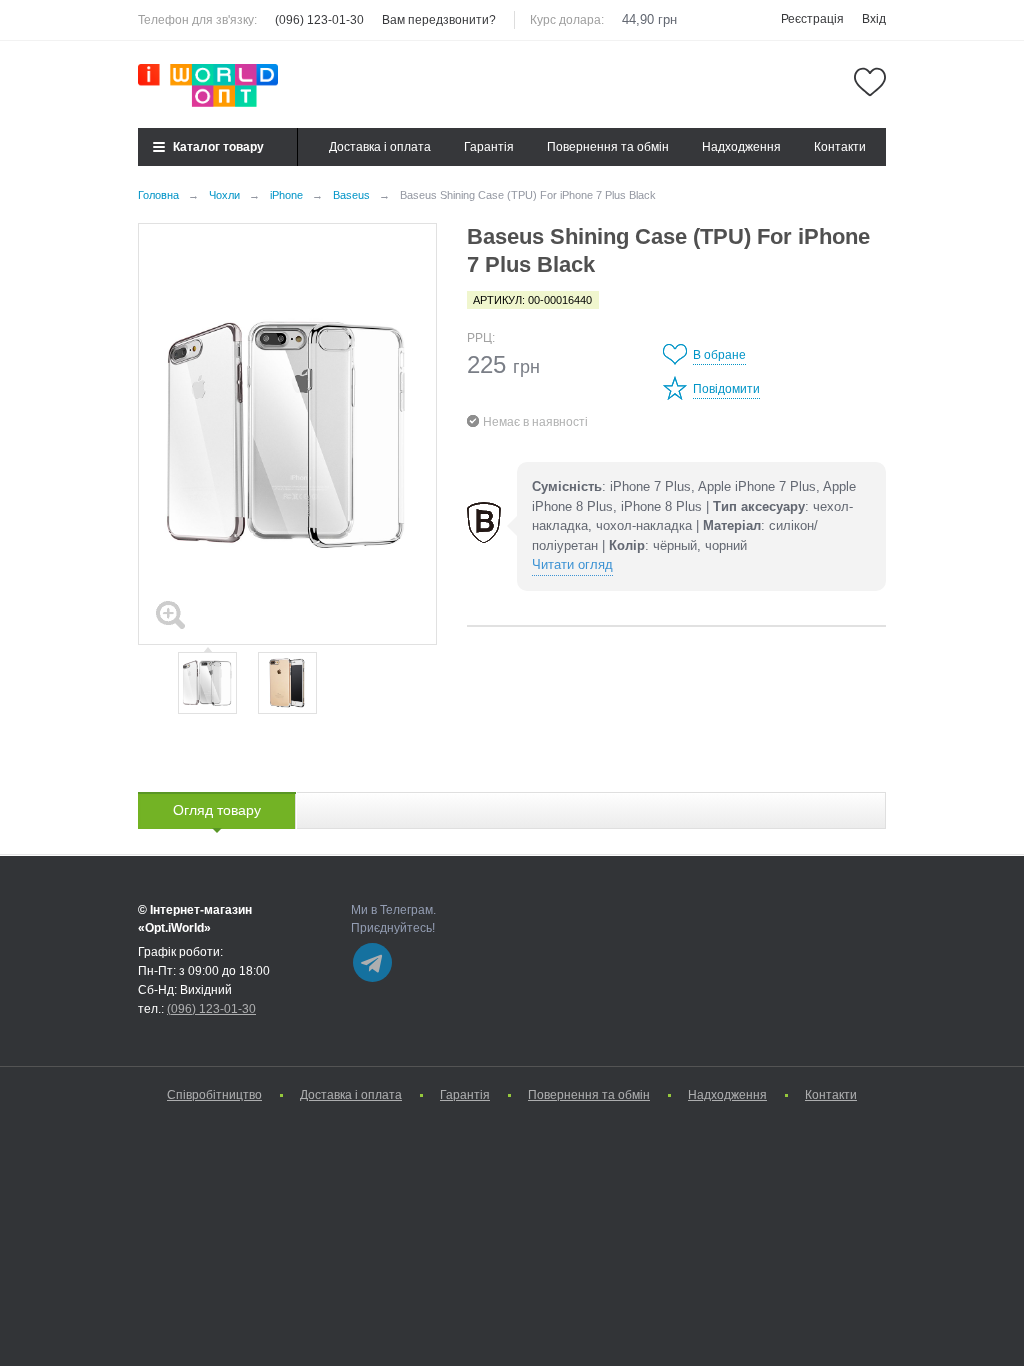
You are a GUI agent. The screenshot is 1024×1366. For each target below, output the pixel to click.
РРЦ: (481, 338)
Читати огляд (572, 564)
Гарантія (489, 147)
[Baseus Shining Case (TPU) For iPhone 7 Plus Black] (287, 434)
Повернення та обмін (608, 147)
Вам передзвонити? (439, 20)
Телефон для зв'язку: (197, 20)
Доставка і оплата (380, 147)
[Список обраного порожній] (870, 82)
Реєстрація (812, 19)
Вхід (874, 19)
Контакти (840, 147)
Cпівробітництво (214, 1095)
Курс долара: (567, 20)
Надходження (741, 147)
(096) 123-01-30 (319, 20)
